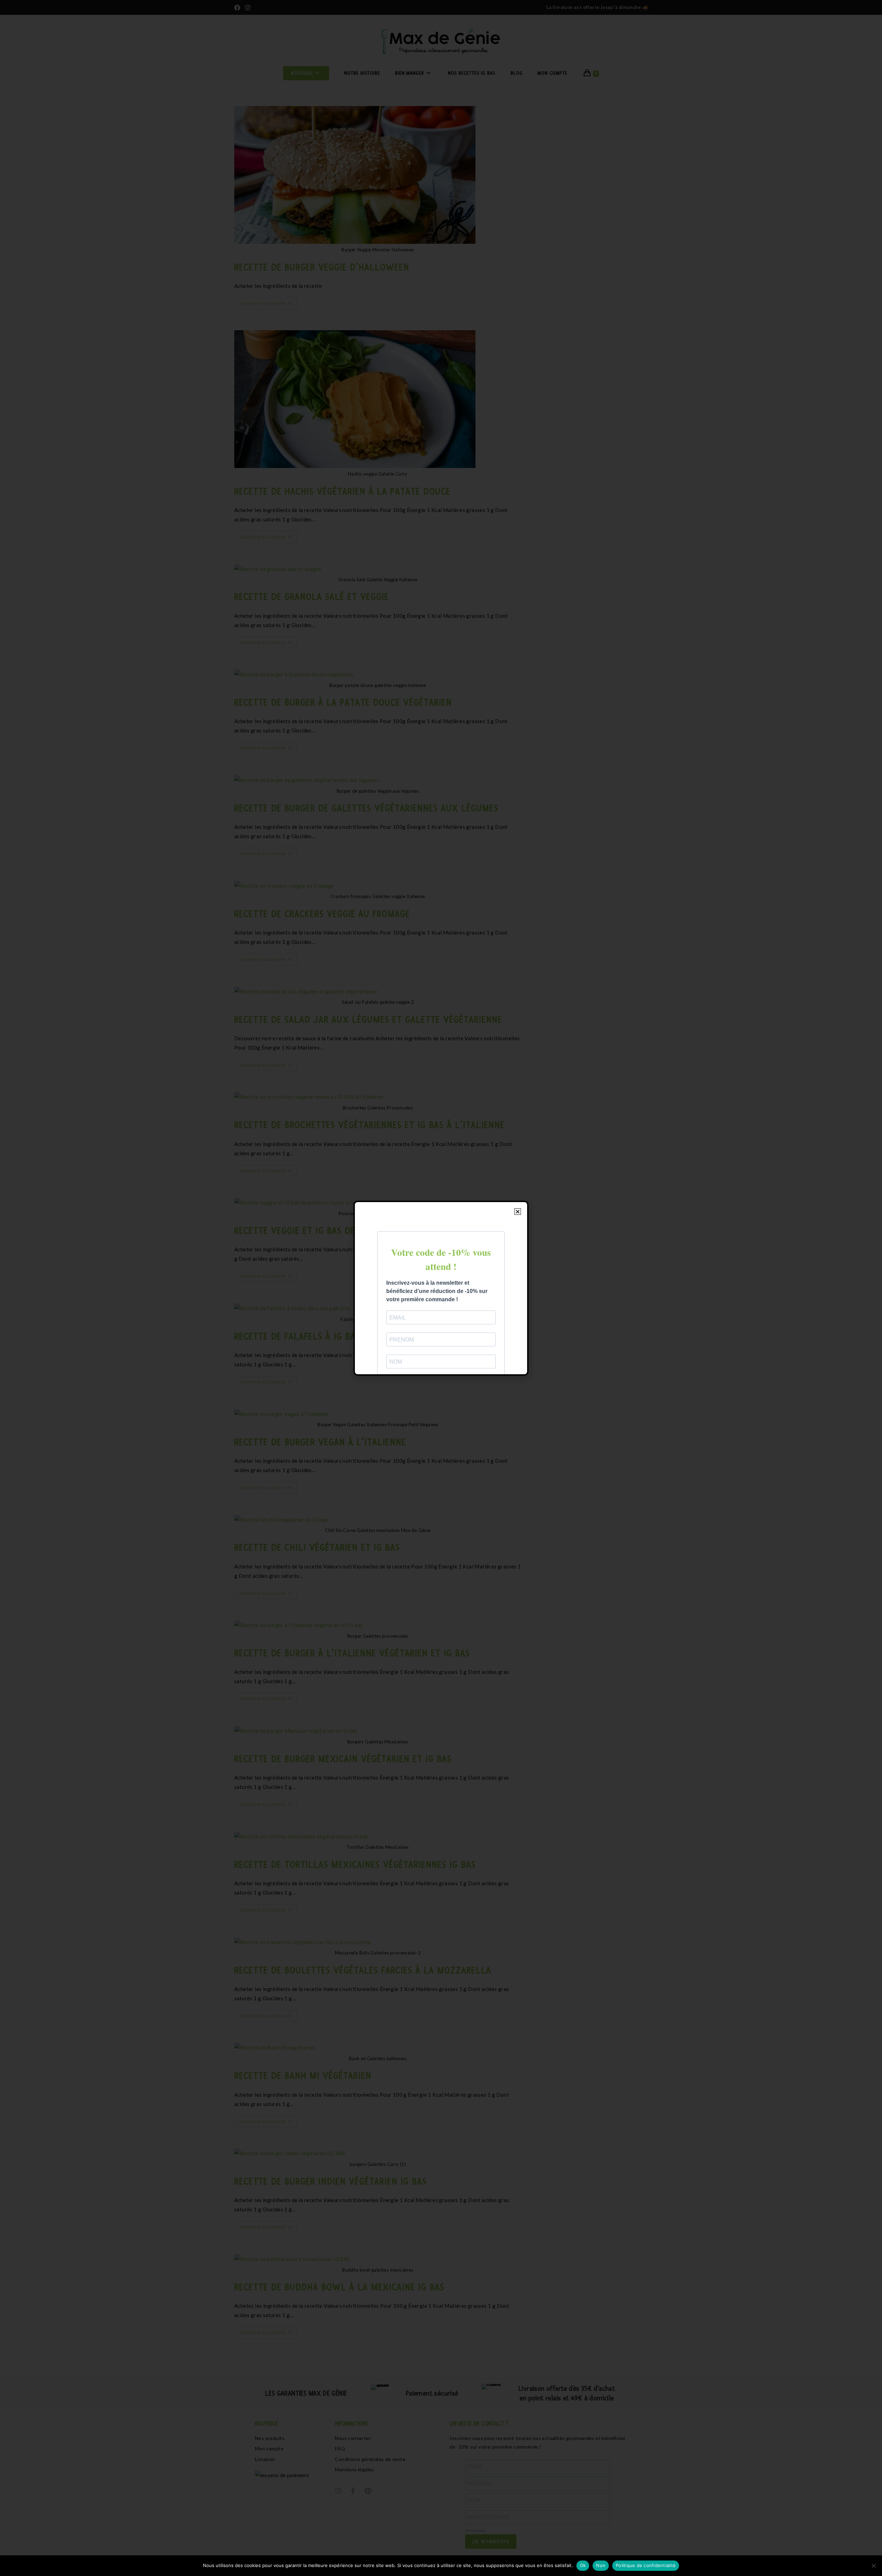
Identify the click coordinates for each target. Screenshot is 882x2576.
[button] (518, 1212)
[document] (441, 1288)
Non (601, 2565)
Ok (583, 2565)
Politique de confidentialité (646, 2565)
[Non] (873, 2566)
